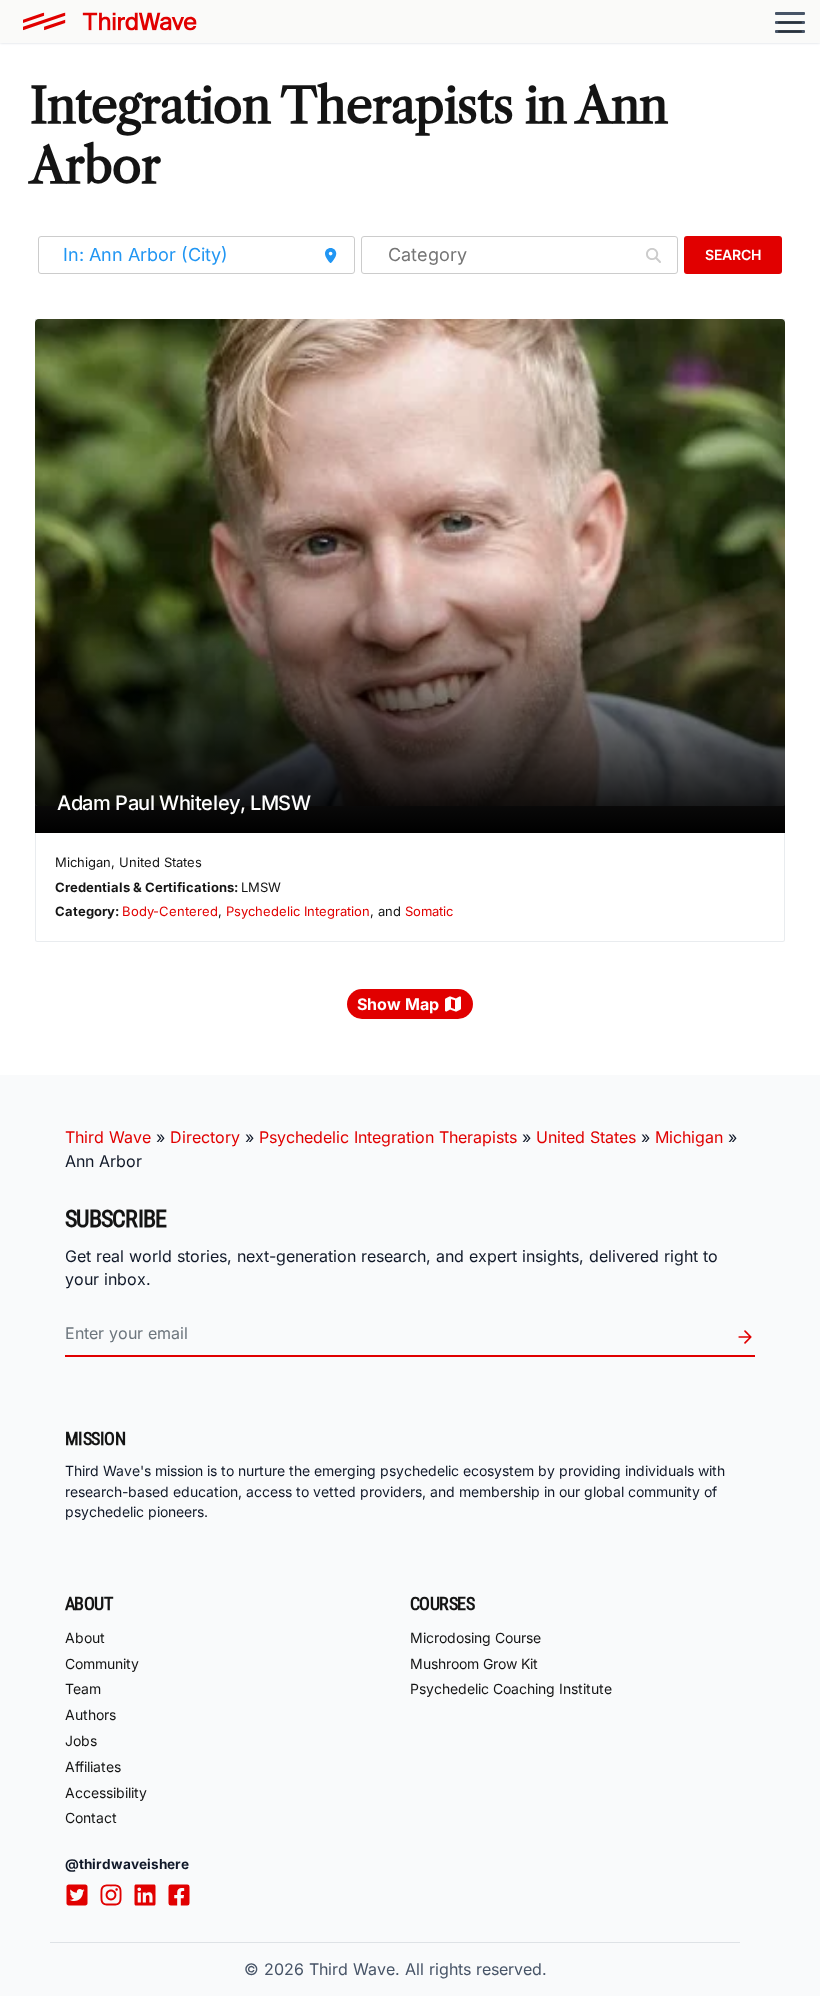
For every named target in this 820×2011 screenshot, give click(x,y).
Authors (90, 1714)
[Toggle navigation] (790, 22)
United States (586, 1137)
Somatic (429, 911)
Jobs (81, 1740)
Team (83, 1688)
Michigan (689, 1137)
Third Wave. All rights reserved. (428, 1969)
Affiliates (93, 1766)
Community (102, 1663)
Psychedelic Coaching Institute (511, 1688)
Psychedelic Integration (298, 911)
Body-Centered (170, 911)
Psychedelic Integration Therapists (388, 1137)
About (85, 1637)
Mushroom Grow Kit (474, 1663)
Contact (91, 1817)
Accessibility (106, 1792)
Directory (205, 1137)
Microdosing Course (475, 1637)
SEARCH (733, 254)
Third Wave (108, 1137)
